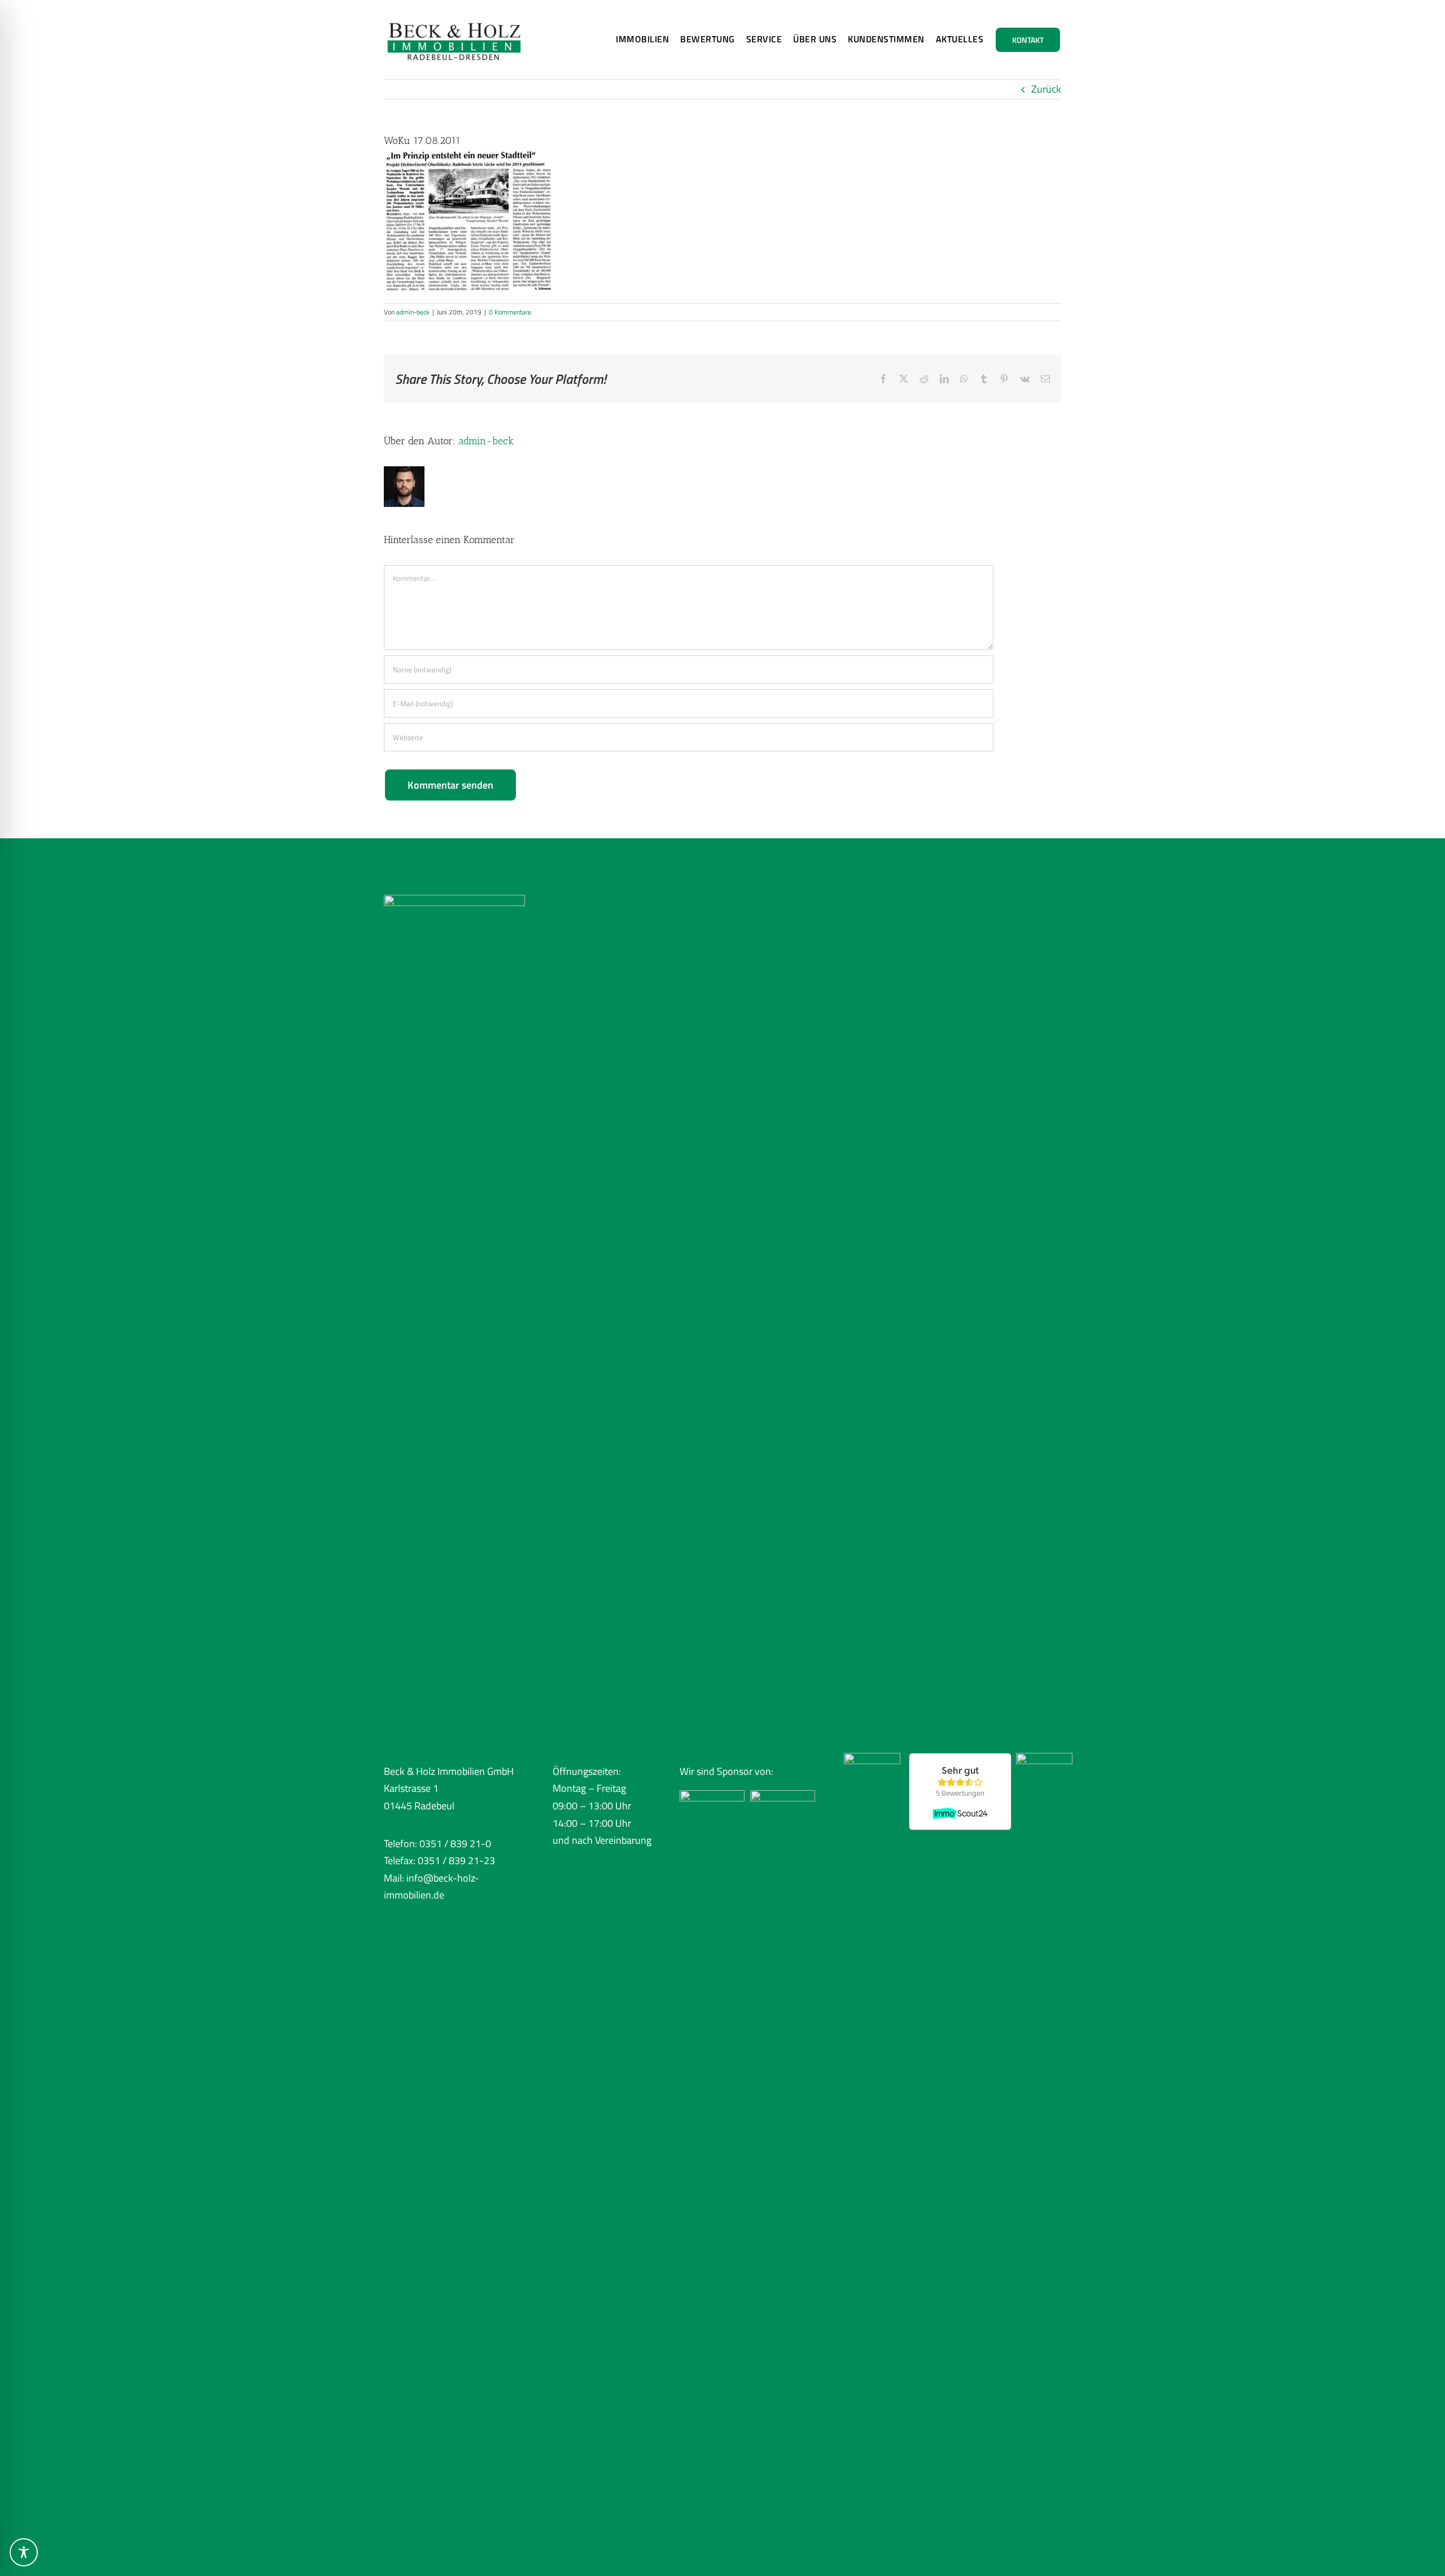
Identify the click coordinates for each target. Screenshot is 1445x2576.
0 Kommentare (510, 312)
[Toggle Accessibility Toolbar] (24, 2552)
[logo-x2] (454, 16)
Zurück (1046, 89)
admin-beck (413, 312)
